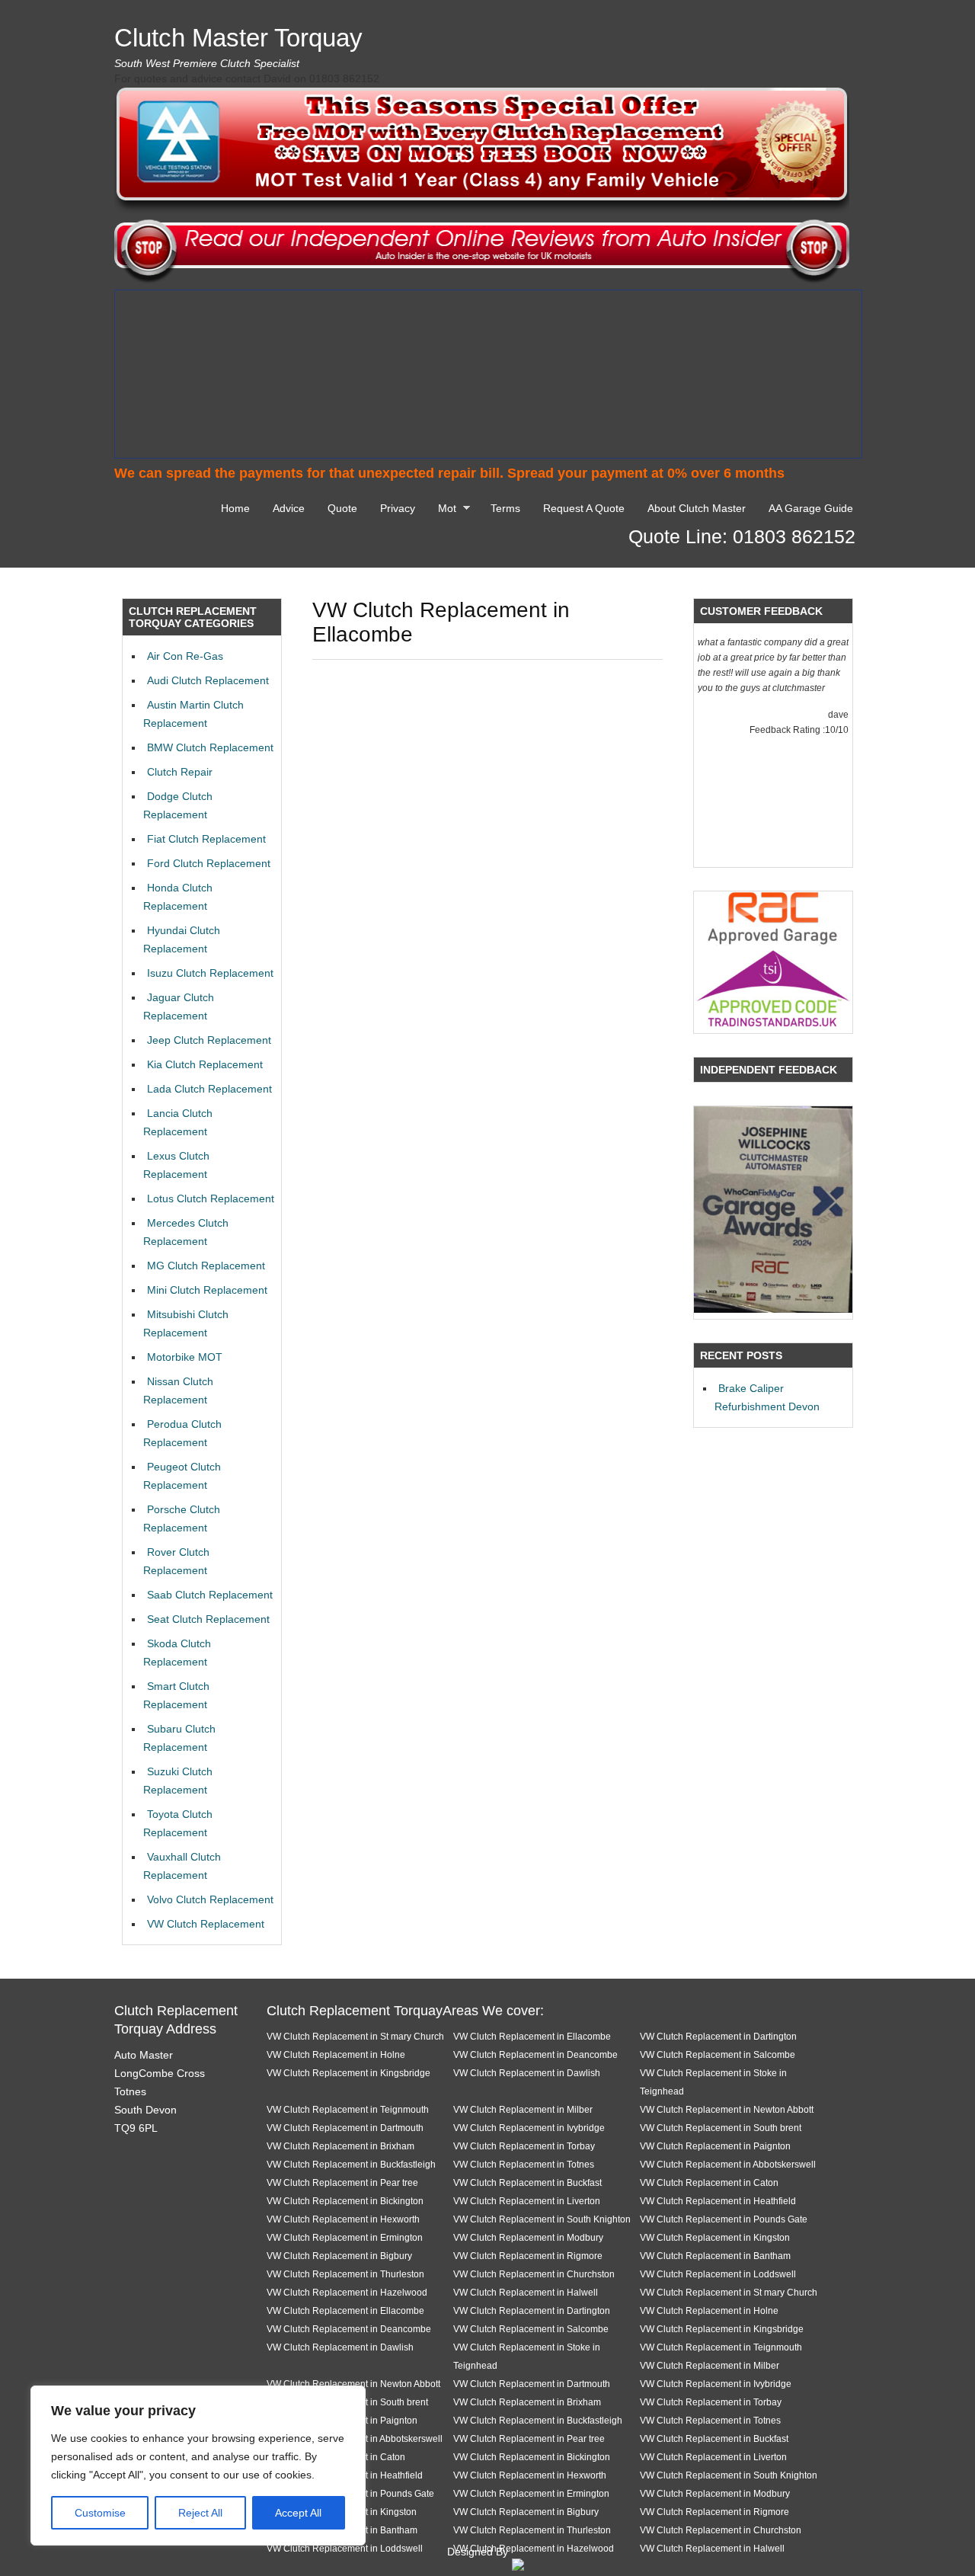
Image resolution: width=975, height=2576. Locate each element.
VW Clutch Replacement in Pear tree (342, 2182)
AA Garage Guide (811, 508)
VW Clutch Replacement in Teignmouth (348, 2109)
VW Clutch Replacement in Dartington (718, 2036)
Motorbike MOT (185, 1357)
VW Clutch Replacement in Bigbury (339, 2256)
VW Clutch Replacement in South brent (721, 2128)
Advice (289, 508)
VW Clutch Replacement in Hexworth (343, 2219)
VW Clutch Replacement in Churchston (534, 2274)
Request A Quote (584, 508)
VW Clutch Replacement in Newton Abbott (727, 2109)
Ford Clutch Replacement (209, 863)
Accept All (298, 2513)
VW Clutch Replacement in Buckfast (527, 2182)
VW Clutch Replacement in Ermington (345, 2237)
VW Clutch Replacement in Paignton (715, 2146)
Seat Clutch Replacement (208, 1619)
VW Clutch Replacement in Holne (336, 2054)
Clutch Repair (180, 772)
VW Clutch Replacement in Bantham (715, 2256)
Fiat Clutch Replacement (206, 839)
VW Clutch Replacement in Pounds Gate (724, 2219)
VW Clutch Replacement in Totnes (524, 2164)
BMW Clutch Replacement (210, 747)
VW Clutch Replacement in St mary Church (355, 2036)
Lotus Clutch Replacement (211, 1198)
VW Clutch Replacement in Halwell (526, 2292)
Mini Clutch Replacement (207, 1290)
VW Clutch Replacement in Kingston (715, 2237)
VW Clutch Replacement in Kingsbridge (348, 2073)
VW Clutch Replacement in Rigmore (528, 2256)
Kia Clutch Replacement (205, 1064)
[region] (198, 2466)
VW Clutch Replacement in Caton (709, 2182)
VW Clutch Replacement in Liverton (527, 2201)
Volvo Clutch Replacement (210, 1899)
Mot (443, 510)
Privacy (398, 508)
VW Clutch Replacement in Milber (523, 2109)
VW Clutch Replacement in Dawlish (527, 2073)
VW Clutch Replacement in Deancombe (535, 2054)
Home (235, 508)
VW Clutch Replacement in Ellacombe (532, 2036)
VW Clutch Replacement (206, 1924)
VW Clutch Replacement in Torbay (524, 2146)
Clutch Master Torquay (238, 38)
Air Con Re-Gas (185, 656)
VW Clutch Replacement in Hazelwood (347, 2292)
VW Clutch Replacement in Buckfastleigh (351, 2164)
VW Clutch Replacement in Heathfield (718, 2201)
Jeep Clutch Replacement (209, 1040)
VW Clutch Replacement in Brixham (340, 2146)
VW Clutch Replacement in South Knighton (542, 2219)
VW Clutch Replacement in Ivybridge (529, 2128)
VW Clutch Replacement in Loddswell (718, 2274)
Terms (505, 508)
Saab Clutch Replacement (210, 1595)
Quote (342, 508)
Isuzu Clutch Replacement (210, 973)
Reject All (200, 2513)
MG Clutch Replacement (206, 1266)
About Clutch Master (697, 508)
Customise (100, 2513)
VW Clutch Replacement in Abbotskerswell (728, 2164)
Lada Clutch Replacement (209, 1089)
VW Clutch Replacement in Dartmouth (345, 2128)
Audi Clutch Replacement (208, 680)
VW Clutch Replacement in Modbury (528, 2237)
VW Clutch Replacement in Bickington (345, 2201)
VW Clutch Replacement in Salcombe (718, 2054)
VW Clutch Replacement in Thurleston (345, 2274)
